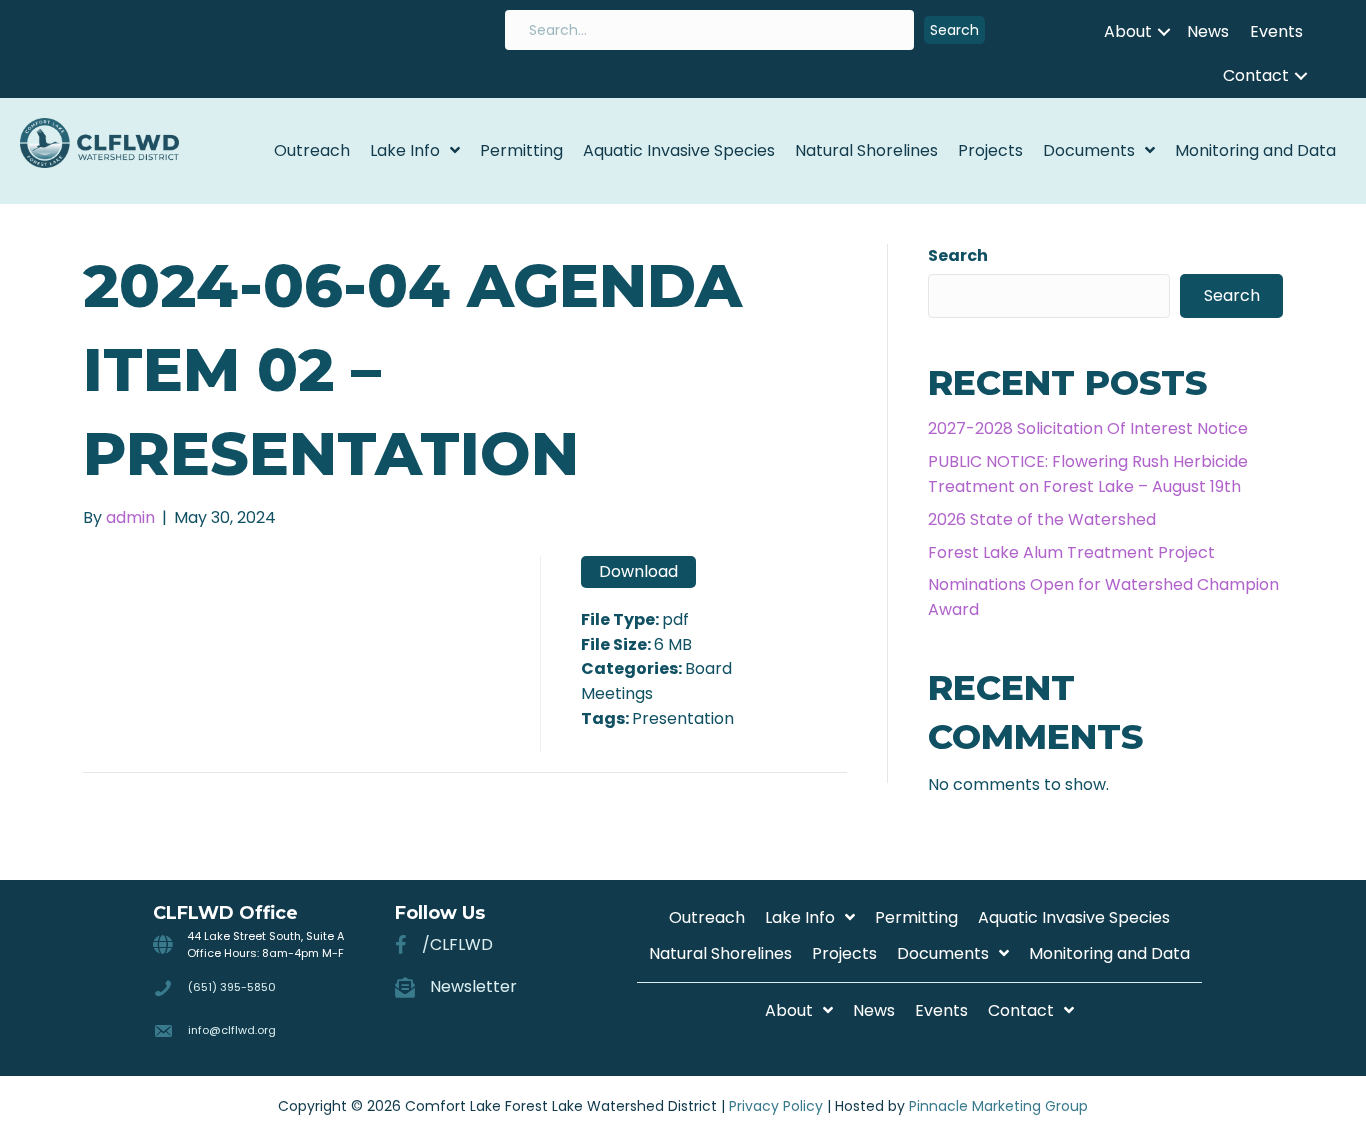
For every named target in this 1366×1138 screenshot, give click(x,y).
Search (958, 255)
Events (1276, 31)
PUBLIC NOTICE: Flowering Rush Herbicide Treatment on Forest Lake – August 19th (1088, 474)
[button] (954, 30)
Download (638, 571)
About (1128, 31)
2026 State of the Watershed (1042, 519)
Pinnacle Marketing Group (998, 1106)
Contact (1256, 75)
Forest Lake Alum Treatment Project (1071, 552)
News (1208, 31)
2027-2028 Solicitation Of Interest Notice (1088, 428)
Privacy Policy (776, 1106)
